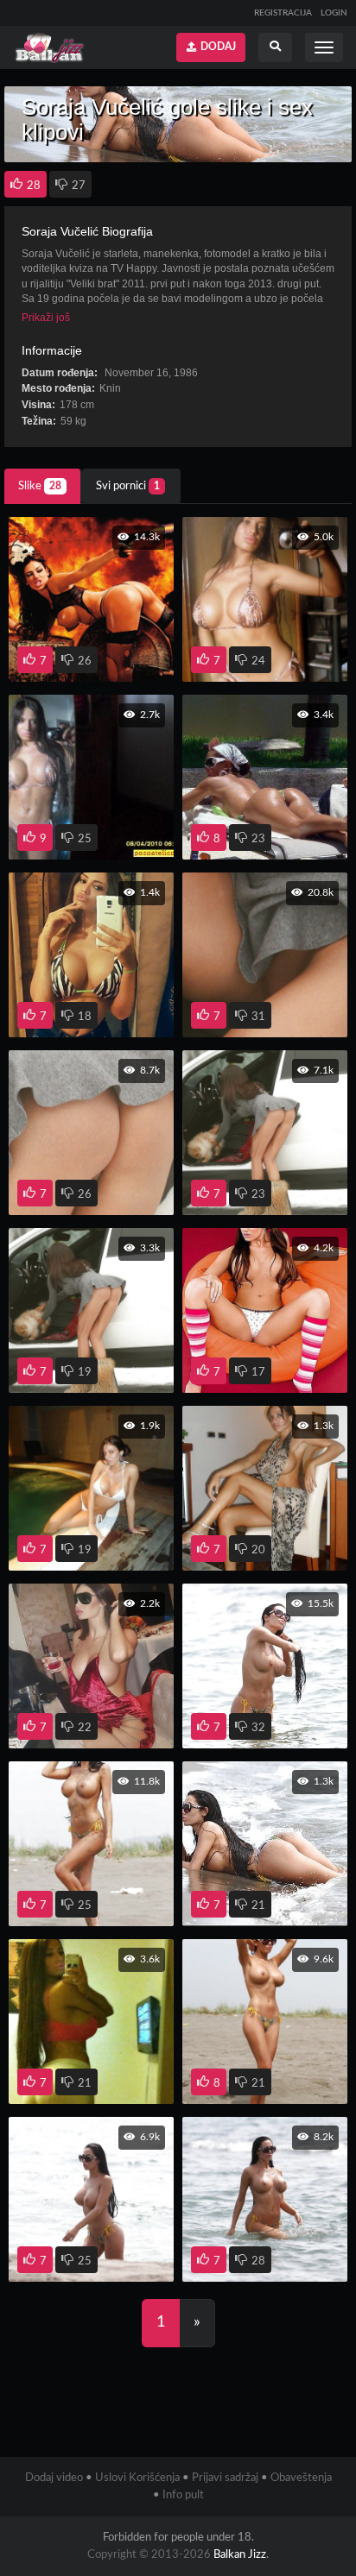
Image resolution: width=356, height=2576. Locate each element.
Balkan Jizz (240, 2555)
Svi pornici (128, 486)
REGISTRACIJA (283, 13)
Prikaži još (46, 317)
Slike (40, 486)
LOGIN (334, 13)
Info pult (183, 2495)
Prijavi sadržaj (225, 2478)
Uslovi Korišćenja (137, 2478)
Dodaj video (54, 2478)
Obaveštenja (301, 2478)
